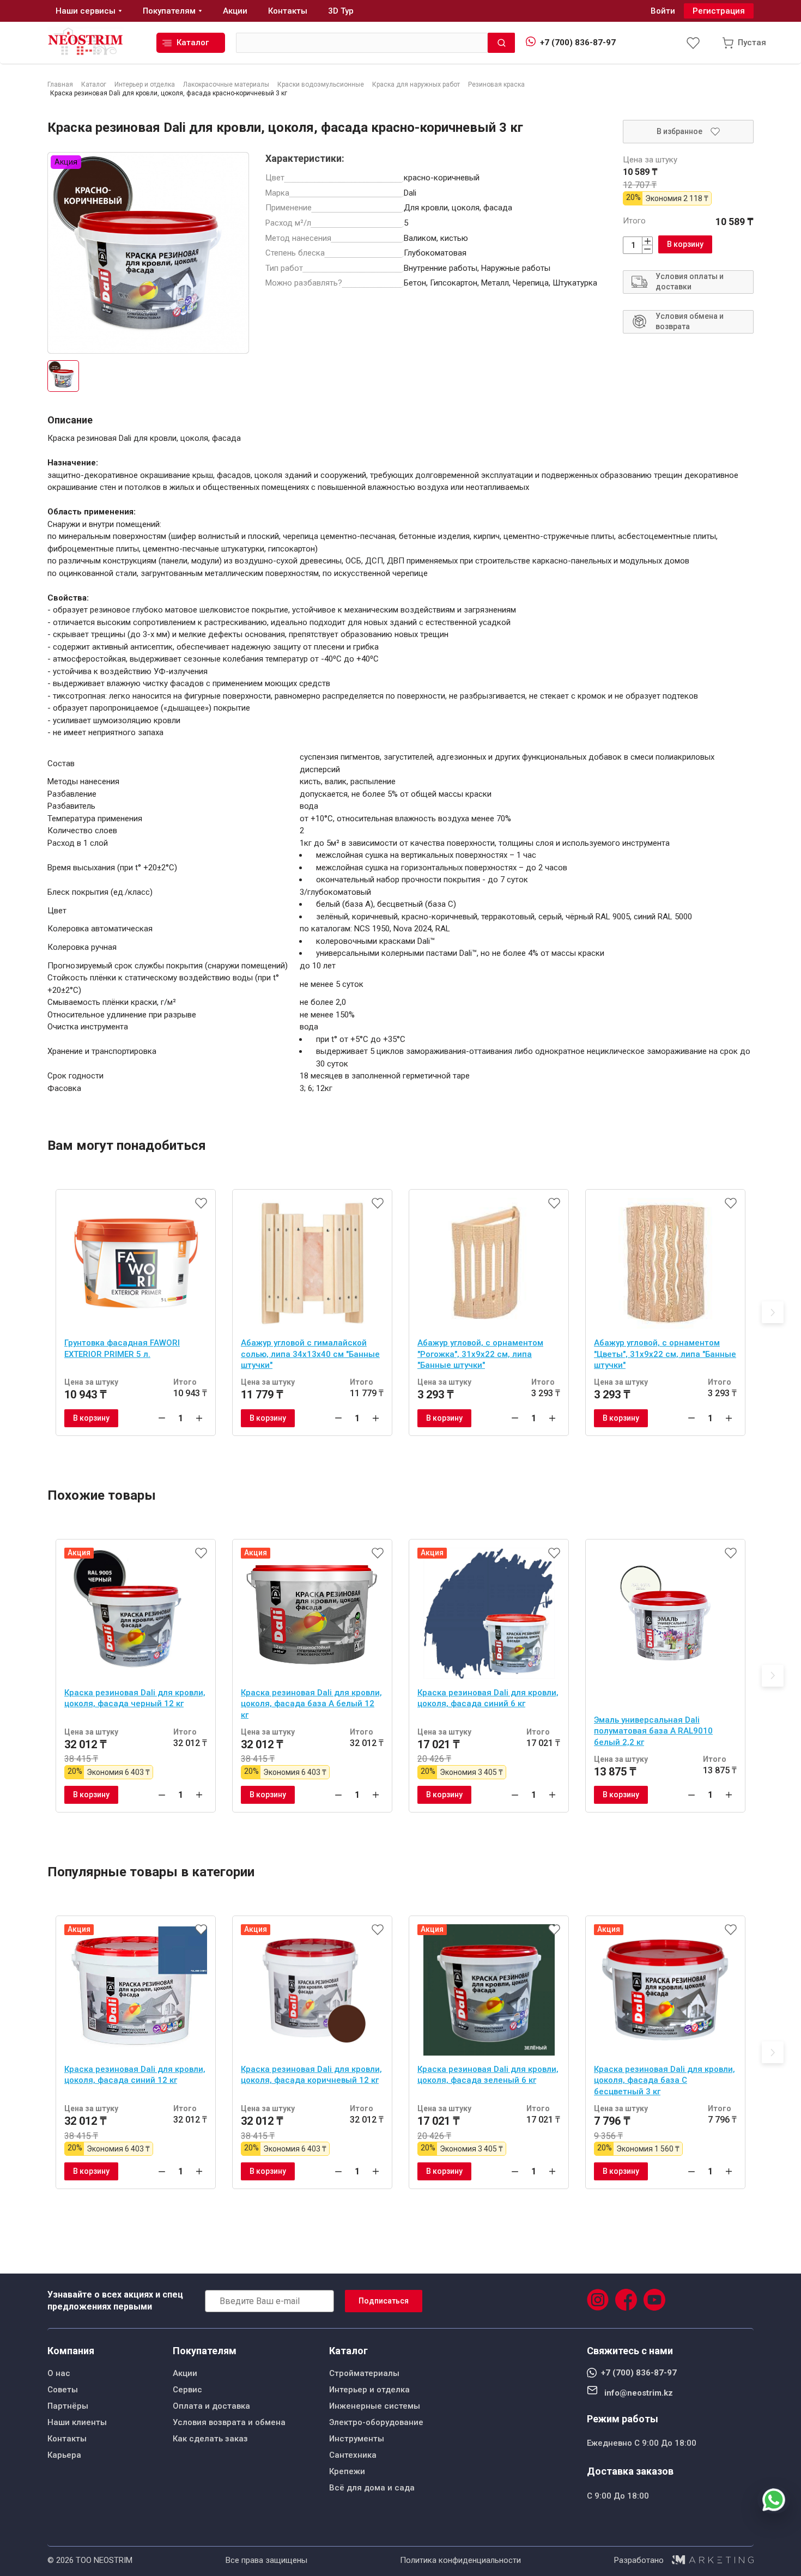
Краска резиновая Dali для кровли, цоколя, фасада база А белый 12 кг (311, 1704)
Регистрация (719, 11)
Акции (185, 2373)
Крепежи (347, 2471)
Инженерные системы (375, 2406)
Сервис (187, 2390)
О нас (59, 2373)
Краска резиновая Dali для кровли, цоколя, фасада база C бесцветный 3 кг (665, 2080)
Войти (663, 11)
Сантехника (353, 2455)
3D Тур (341, 11)
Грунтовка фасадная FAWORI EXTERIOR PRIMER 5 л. (122, 1348)
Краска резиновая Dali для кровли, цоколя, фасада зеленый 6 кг (488, 2075)
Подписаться (384, 2301)
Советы (63, 2390)
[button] (773, 1312)
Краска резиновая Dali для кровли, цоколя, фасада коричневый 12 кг (311, 2075)
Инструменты (357, 2439)
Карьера (64, 2455)
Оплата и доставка (211, 2406)
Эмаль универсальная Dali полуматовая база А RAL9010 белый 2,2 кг (653, 1731)
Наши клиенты (77, 2422)
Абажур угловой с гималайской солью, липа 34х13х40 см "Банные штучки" (310, 1354)
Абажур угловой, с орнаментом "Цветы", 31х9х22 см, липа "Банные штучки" (665, 1354)
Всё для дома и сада (372, 2488)
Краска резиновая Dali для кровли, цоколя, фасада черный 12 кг (135, 1698)
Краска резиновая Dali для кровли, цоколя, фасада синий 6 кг (488, 1698)
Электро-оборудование (376, 2422)
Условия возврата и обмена (229, 2422)
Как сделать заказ (210, 2439)
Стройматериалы (364, 2373)
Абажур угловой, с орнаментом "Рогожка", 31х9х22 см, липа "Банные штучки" (480, 1354)
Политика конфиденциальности (460, 2560)
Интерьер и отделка (369, 2390)
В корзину (685, 244)
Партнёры (68, 2406)
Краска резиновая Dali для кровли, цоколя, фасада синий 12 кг (135, 2075)
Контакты (67, 2439)
